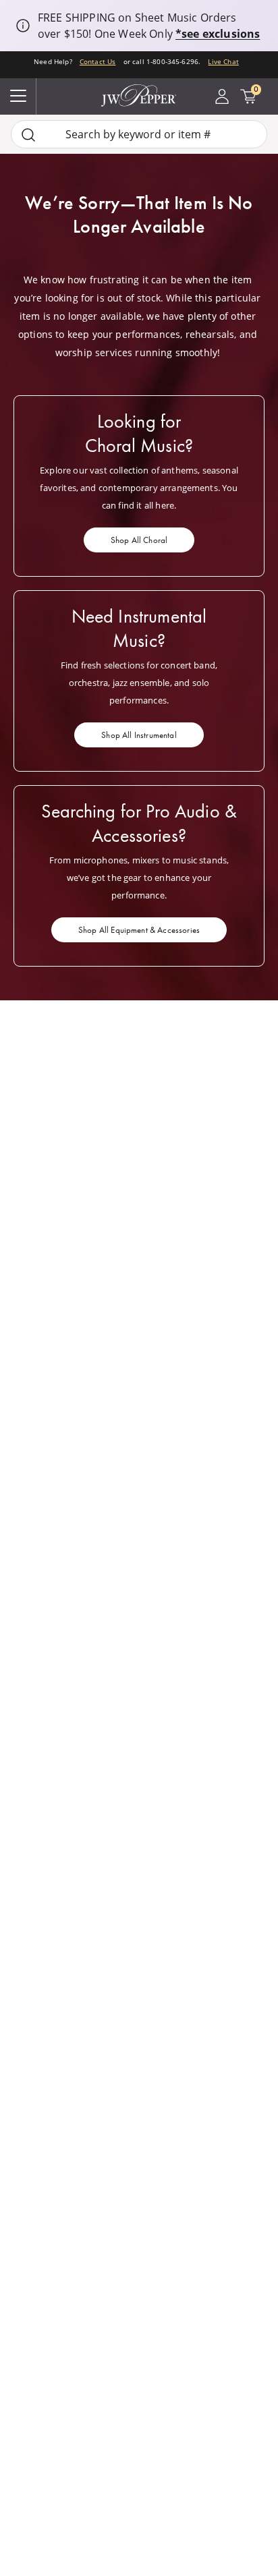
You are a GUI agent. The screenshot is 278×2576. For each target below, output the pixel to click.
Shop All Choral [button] (139, 540)
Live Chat (223, 61)
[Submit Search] (28, 135)
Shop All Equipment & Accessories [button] (139, 930)
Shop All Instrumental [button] (139, 735)
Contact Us (98, 61)
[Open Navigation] (18, 96)
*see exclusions (218, 34)
